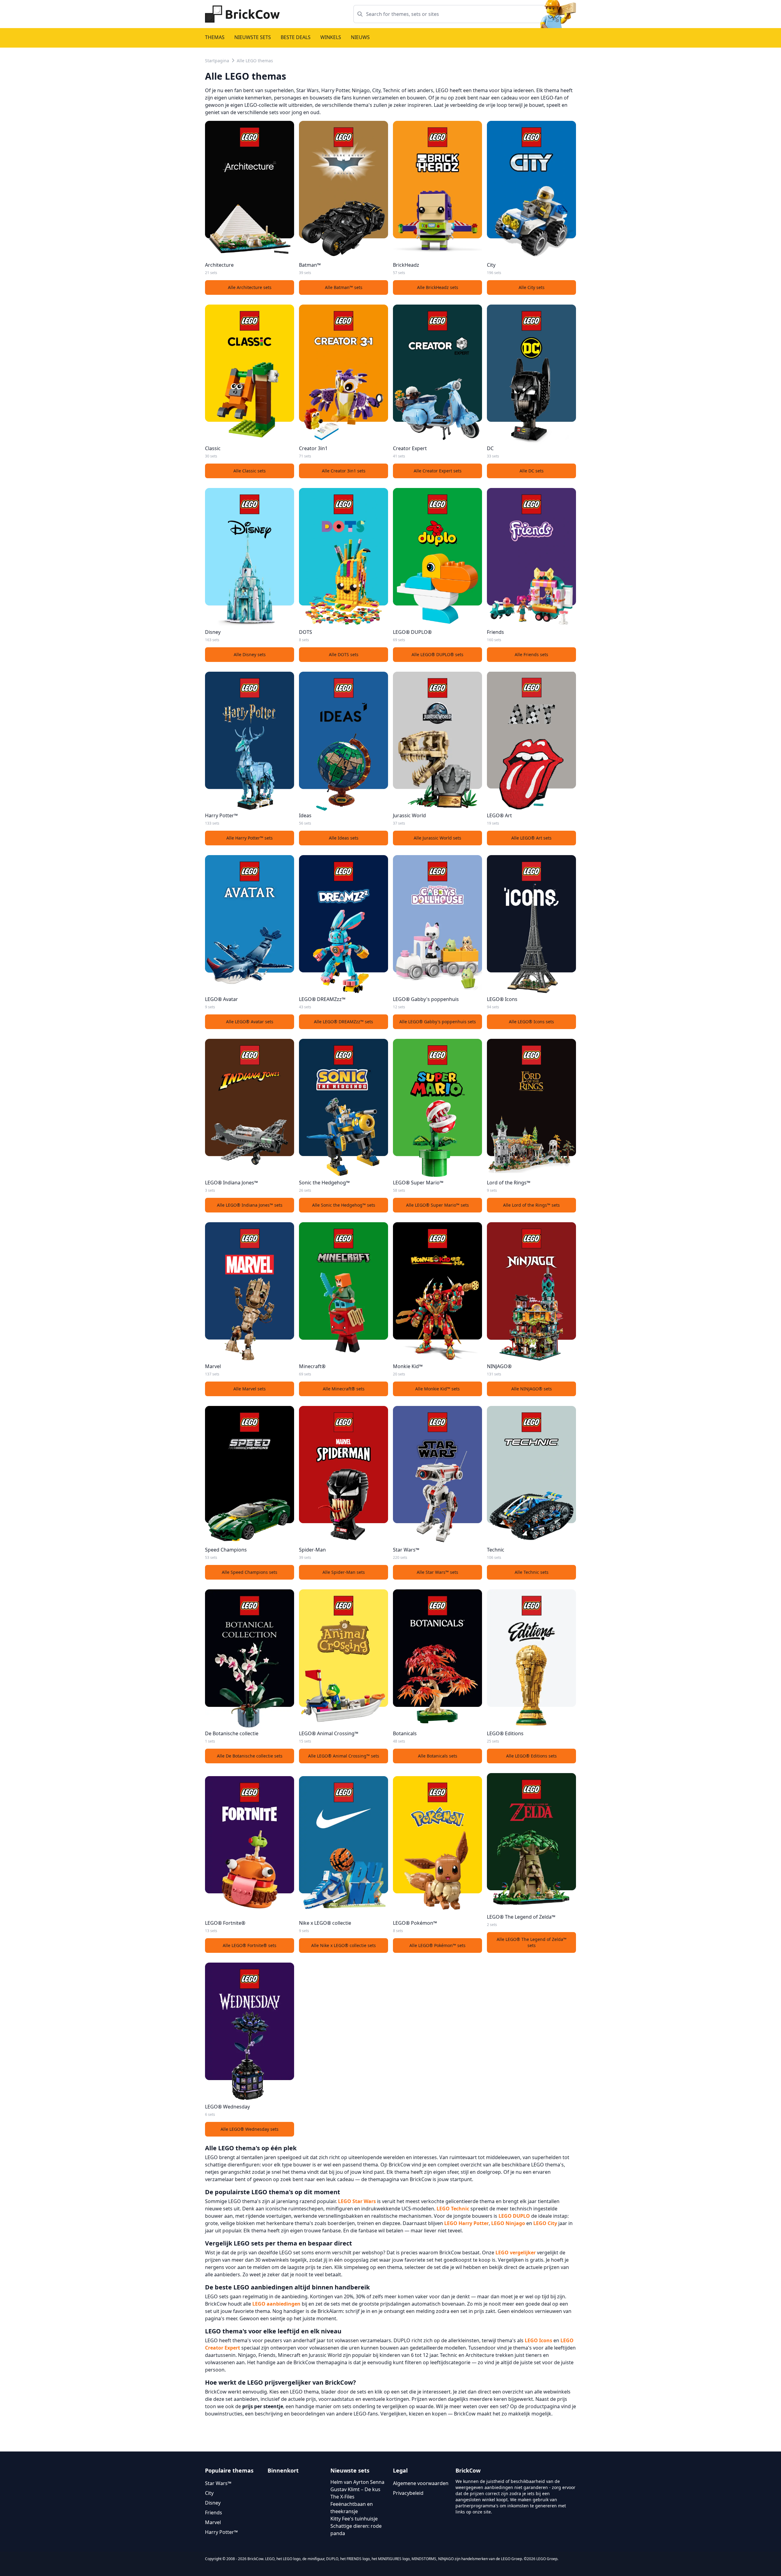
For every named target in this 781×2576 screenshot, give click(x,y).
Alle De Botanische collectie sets (250, 1756)
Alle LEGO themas (255, 61)
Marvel (213, 2522)
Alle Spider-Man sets (344, 1572)
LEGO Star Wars (357, 2201)
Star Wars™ (218, 2483)
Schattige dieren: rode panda (356, 2530)
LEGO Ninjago (508, 2223)
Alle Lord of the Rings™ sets (531, 1205)
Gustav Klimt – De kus (355, 2489)
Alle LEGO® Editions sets (531, 1756)
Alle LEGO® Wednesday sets (250, 2129)
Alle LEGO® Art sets (531, 838)
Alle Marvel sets (250, 1389)
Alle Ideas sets (344, 838)
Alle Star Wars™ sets (437, 1572)
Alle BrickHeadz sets (438, 287)
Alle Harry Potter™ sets (250, 838)
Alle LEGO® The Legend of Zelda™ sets (532, 1942)
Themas (215, 37)
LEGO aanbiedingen (276, 2304)
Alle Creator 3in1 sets (344, 471)
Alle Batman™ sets (344, 287)
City (209, 2493)
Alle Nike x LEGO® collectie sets (344, 1945)
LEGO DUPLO (514, 2216)
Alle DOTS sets (344, 654)
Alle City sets (532, 287)
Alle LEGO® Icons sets (531, 1022)
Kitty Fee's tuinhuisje (354, 2519)
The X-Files (342, 2497)
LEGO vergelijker (516, 2253)
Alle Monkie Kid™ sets (437, 1389)
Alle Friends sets (531, 654)
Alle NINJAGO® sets (532, 1389)
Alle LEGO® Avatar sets (250, 1022)
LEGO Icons (538, 2340)
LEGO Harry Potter (466, 2223)
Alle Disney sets (250, 654)
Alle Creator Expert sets (438, 471)
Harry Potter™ (221, 2532)
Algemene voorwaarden (421, 2483)
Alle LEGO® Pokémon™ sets (437, 1945)
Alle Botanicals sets (438, 1756)
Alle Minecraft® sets (344, 1389)
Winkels (331, 37)
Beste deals (296, 37)
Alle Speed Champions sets (250, 1572)
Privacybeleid (408, 2493)
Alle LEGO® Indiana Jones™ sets (250, 1205)
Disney (213, 2503)
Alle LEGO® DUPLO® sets (437, 654)
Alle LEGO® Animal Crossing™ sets (344, 1756)
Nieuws (360, 37)
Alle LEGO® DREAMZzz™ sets (344, 1022)
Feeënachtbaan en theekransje (352, 2508)
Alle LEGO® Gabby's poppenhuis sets (438, 1022)
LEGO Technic (453, 2209)
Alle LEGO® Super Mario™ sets (437, 1205)
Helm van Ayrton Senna (357, 2482)
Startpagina (217, 61)
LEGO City (545, 2223)
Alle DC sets (532, 471)
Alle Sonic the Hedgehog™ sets (344, 1205)
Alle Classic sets (250, 471)
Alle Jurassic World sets (437, 838)
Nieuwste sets (253, 37)
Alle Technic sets (532, 1572)
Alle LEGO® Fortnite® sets (250, 1945)
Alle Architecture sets (250, 287)
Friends (214, 2513)
